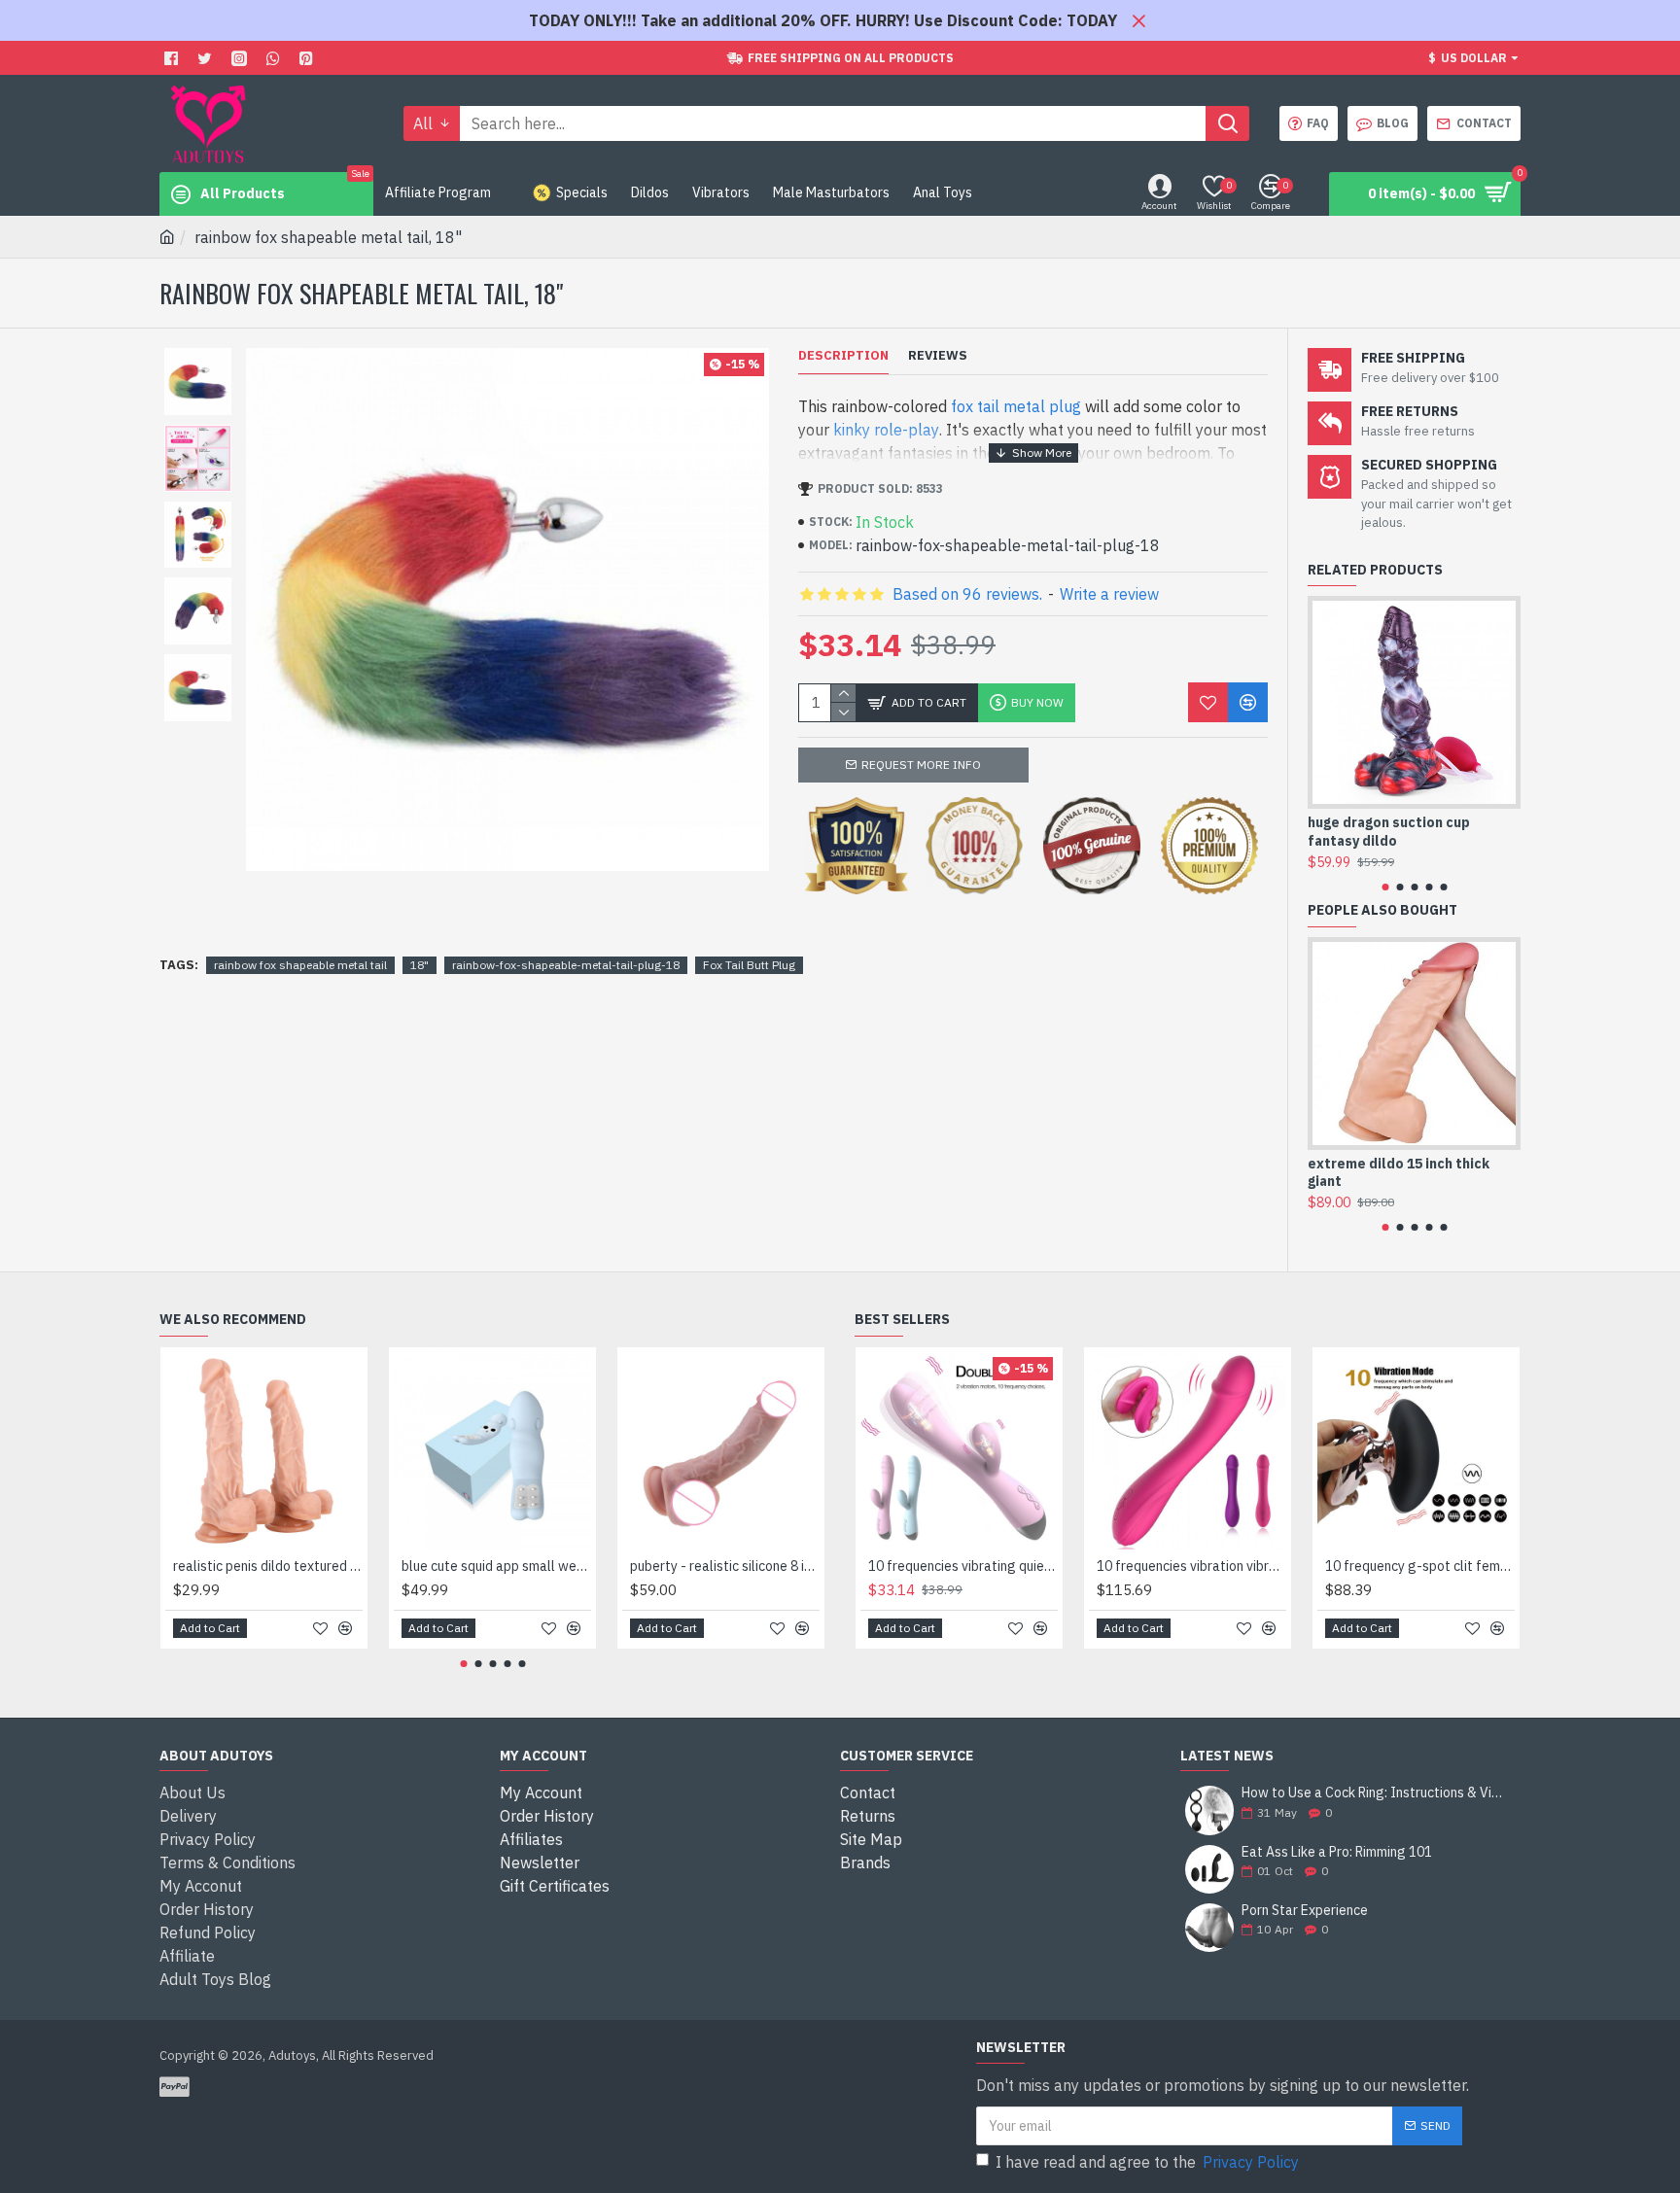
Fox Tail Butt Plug (749, 965)
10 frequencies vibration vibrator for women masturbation (1191, 1566)
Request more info (921, 765)
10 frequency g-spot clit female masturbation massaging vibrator (1420, 1566)
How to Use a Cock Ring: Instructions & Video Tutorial (1375, 1793)
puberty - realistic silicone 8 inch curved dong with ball (725, 1566)
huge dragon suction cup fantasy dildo (1389, 831)
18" (420, 965)
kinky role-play (886, 430)
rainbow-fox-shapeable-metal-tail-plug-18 (566, 965)
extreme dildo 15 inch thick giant (1399, 1172)
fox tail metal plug (1016, 406)
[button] (1385, 887)
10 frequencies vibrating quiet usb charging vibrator (963, 1566)
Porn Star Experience (1305, 1911)
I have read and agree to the (1147, 2162)
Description (843, 356)
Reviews (938, 356)
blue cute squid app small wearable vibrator (496, 1566)
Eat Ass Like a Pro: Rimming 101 (1337, 1852)
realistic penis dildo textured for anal (268, 1566)
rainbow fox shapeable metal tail (300, 965)
